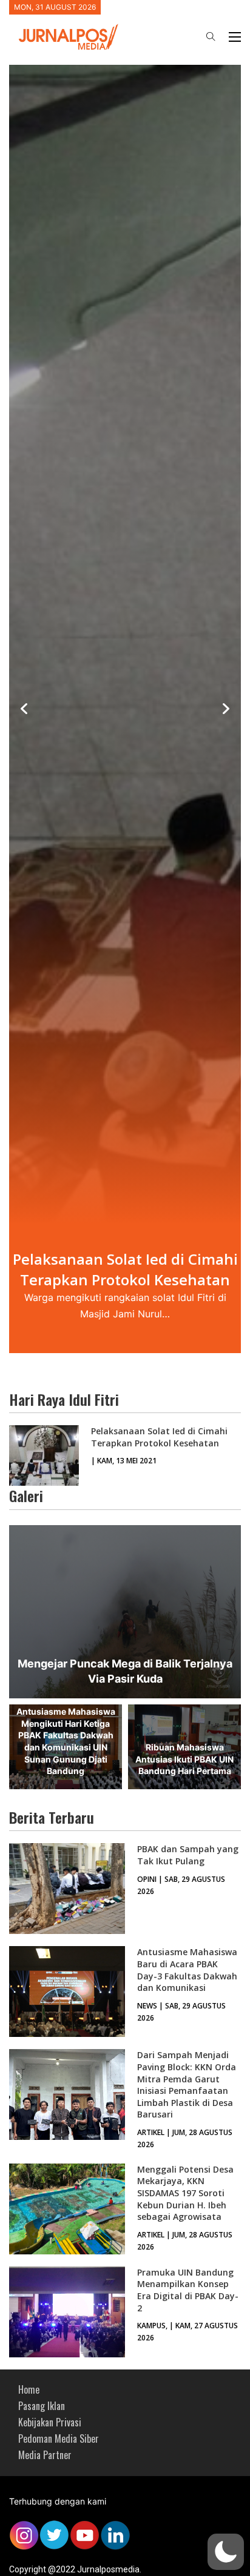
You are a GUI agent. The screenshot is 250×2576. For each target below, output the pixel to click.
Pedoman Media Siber (59, 2439)
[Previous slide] (24, 709)
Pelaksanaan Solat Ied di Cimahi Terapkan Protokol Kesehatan (159, 1437)
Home (29, 2389)
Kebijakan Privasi (50, 2422)
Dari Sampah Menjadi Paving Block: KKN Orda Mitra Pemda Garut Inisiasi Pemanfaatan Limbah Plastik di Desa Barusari (187, 2084)
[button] (226, 2552)
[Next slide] (226, 709)
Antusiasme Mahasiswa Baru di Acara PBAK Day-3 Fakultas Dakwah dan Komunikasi (187, 1970)
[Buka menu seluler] (235, 37)
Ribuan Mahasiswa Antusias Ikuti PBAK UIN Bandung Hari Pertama (184, 1759)
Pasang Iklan (42, 2406)
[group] (125, 709)
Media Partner (45, 2455)
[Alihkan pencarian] (211, 37)
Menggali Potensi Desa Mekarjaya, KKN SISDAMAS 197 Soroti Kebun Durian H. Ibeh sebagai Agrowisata (185, 2193)
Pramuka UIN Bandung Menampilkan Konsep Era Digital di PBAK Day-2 (188, 2290)
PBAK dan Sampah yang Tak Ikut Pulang (188, 1855)
